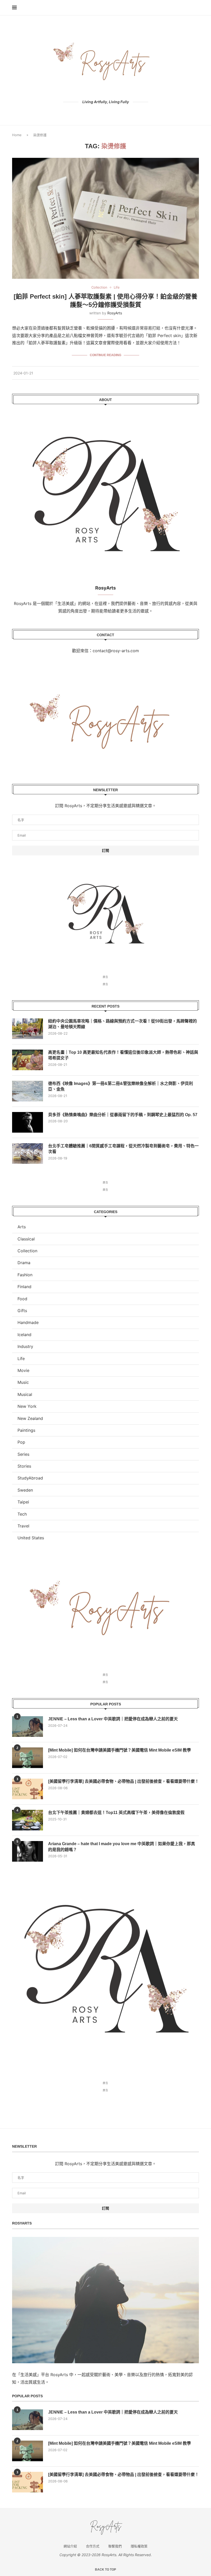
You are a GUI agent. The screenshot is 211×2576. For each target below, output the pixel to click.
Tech (22, 1514)
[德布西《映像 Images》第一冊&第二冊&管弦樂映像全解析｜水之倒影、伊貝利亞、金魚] (28, 1091)
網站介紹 (70, 2546)
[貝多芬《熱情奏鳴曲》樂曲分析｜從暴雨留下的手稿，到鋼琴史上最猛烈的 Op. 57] (28, 1122)
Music (23, 1382)
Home (17, 135)
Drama (24, 1263)
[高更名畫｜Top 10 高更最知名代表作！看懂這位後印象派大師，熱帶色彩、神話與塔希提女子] (28, 1060)
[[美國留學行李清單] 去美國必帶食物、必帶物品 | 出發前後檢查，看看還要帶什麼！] (28, 1789)
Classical (26, 1239)
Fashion (25, 1275)
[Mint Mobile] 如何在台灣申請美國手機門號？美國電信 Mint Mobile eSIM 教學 (120, 1750)
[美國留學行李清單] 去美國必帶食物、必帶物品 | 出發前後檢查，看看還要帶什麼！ (124, 1781)
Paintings (26, 1430)
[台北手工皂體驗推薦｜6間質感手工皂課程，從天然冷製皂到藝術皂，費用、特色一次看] (28, 1154)
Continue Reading (105, 355)
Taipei (23, 1502)
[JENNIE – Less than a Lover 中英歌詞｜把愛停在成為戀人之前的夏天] (28, 1727)
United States (31, 1538)
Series (23, 1454)
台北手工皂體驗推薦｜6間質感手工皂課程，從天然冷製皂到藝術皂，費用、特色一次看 (123, 1149)
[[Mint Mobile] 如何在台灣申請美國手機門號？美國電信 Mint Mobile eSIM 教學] (28, 1758)
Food (22, 1299)
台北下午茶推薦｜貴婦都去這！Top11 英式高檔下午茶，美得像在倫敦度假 (116, 1813)
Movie (23, 1370)
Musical (25, 1394)
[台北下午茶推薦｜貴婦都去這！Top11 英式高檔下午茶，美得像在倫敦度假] (28, 1820)
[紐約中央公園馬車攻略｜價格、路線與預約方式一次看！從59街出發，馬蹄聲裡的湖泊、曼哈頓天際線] (28, 1029)
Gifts (22, 1311)
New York (27, 1406)
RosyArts (115, 313)
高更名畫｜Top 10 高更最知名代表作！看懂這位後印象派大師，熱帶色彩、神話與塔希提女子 (123, 1055)
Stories (24, 1466)
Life (21, 1359)
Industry (25, 1346)
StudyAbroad (30, 1478)
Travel (23, 1526)
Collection (27, 1251)
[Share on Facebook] (174, 373)
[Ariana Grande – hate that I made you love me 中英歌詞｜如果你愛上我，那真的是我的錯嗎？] (28, 1851)
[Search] (196, 8)
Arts (22, 1227)
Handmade (28, 1322)
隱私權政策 (139, 2546)
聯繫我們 (115, 2546)
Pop (21, 1442)
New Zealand (30, 1418)
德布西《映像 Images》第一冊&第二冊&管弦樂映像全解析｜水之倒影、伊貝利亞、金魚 (121, 1086)
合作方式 (93, 2546)
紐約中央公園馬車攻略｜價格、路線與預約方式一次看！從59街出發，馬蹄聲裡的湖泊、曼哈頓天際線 (122, 1024)
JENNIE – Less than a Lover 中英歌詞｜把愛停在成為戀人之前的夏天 (113, 1719)
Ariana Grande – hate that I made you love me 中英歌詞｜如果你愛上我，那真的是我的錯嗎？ (122, 1847)
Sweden (25, 1490)
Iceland (24, 1335)
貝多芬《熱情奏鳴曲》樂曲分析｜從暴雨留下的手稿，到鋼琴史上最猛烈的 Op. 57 (123, 1115)
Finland (24, 1287)
